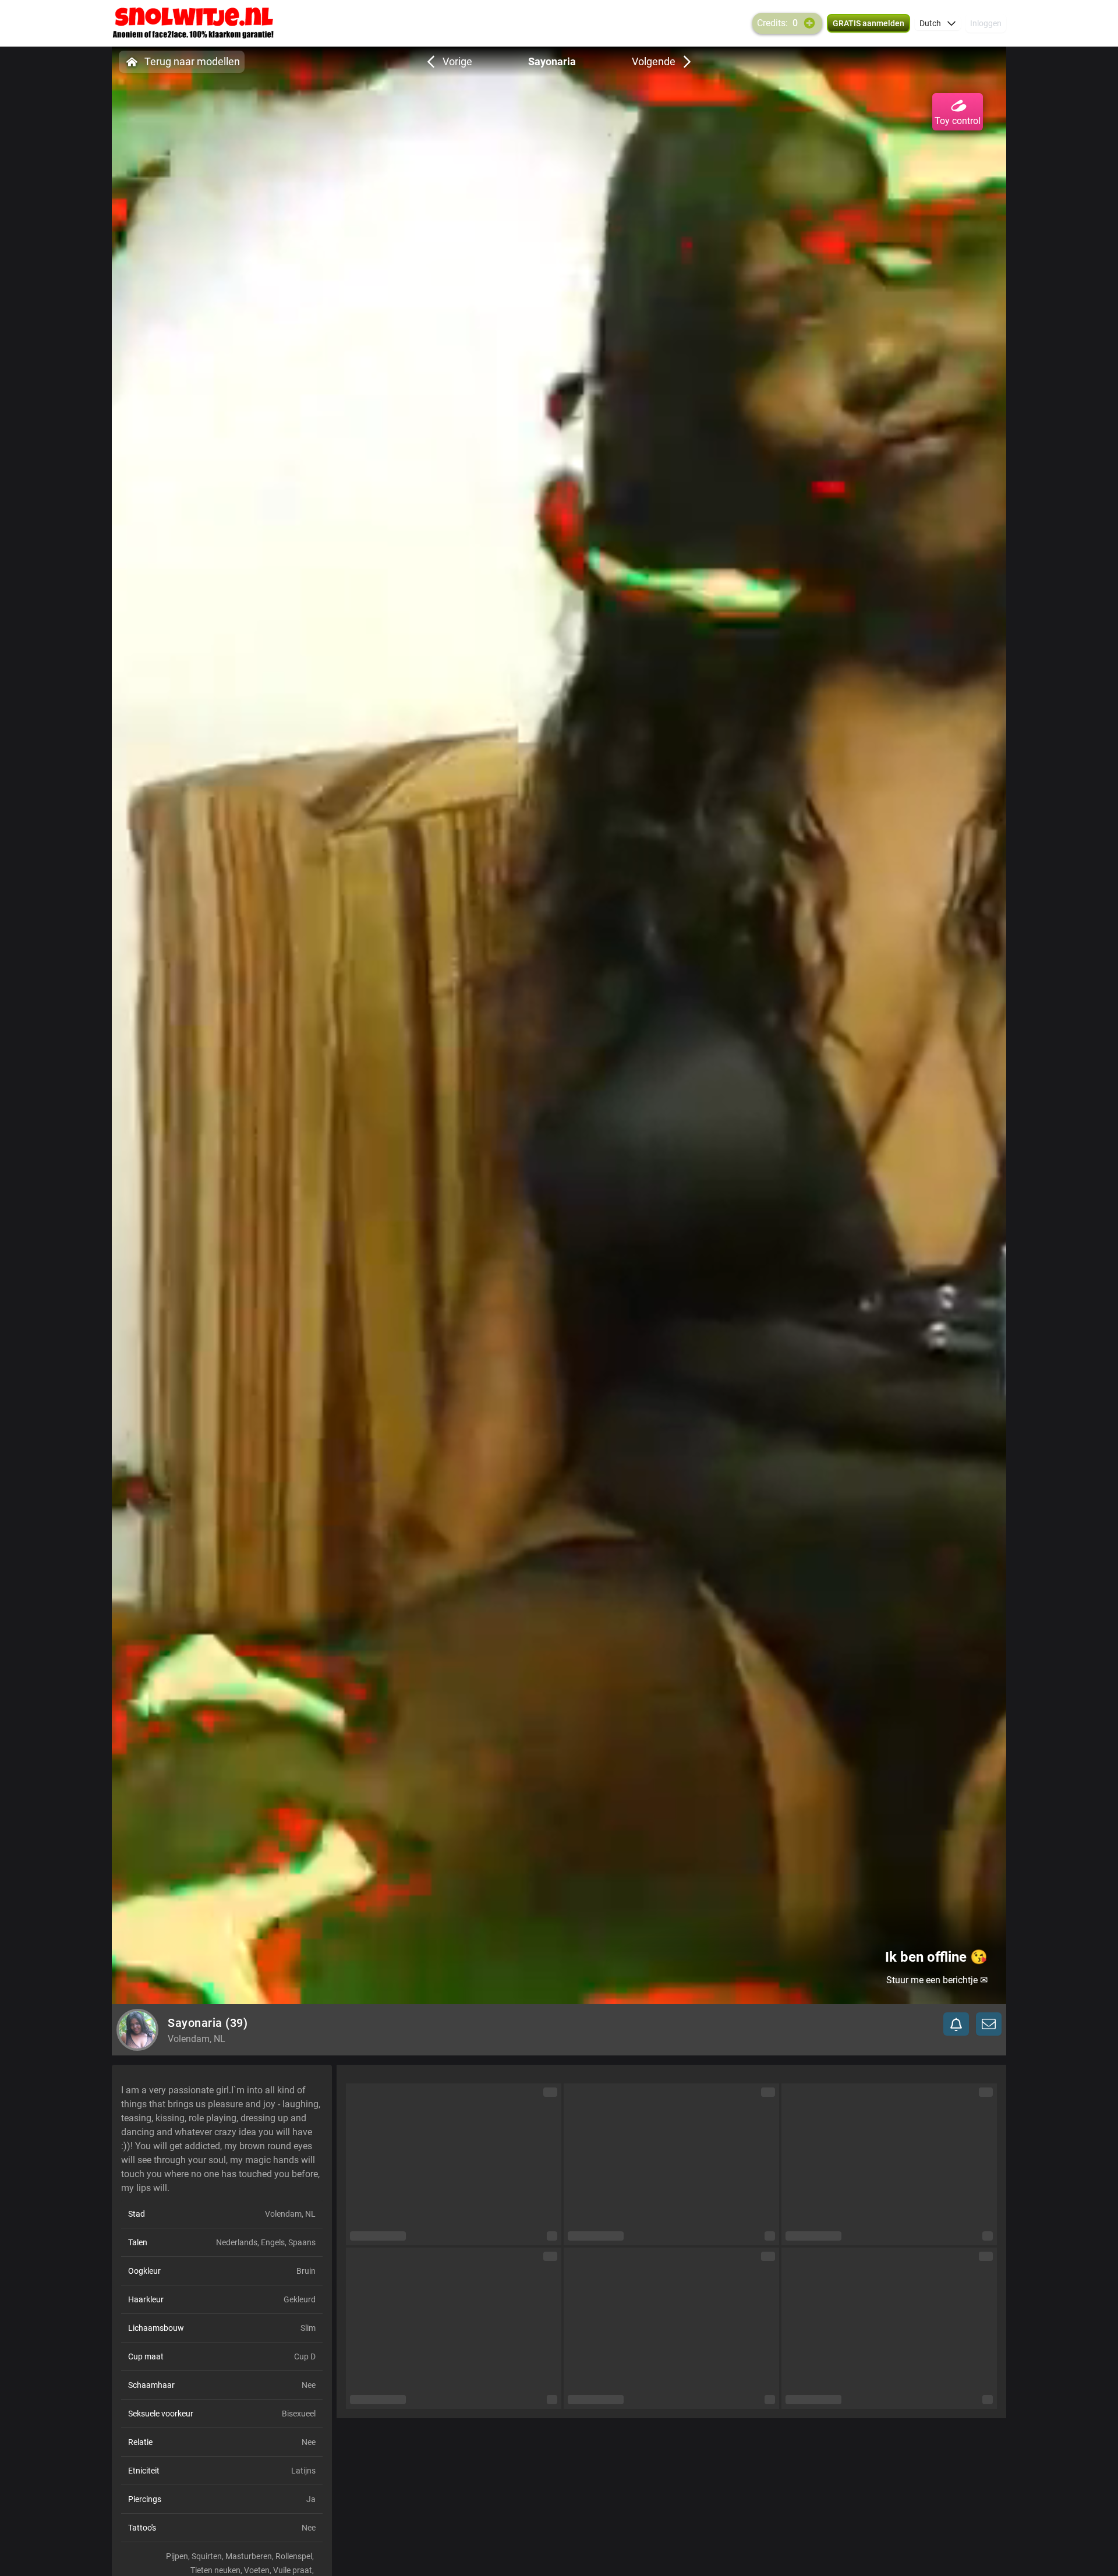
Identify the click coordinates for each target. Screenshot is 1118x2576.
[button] (938, 23)
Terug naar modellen (192, 61)
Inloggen (986, 23)
